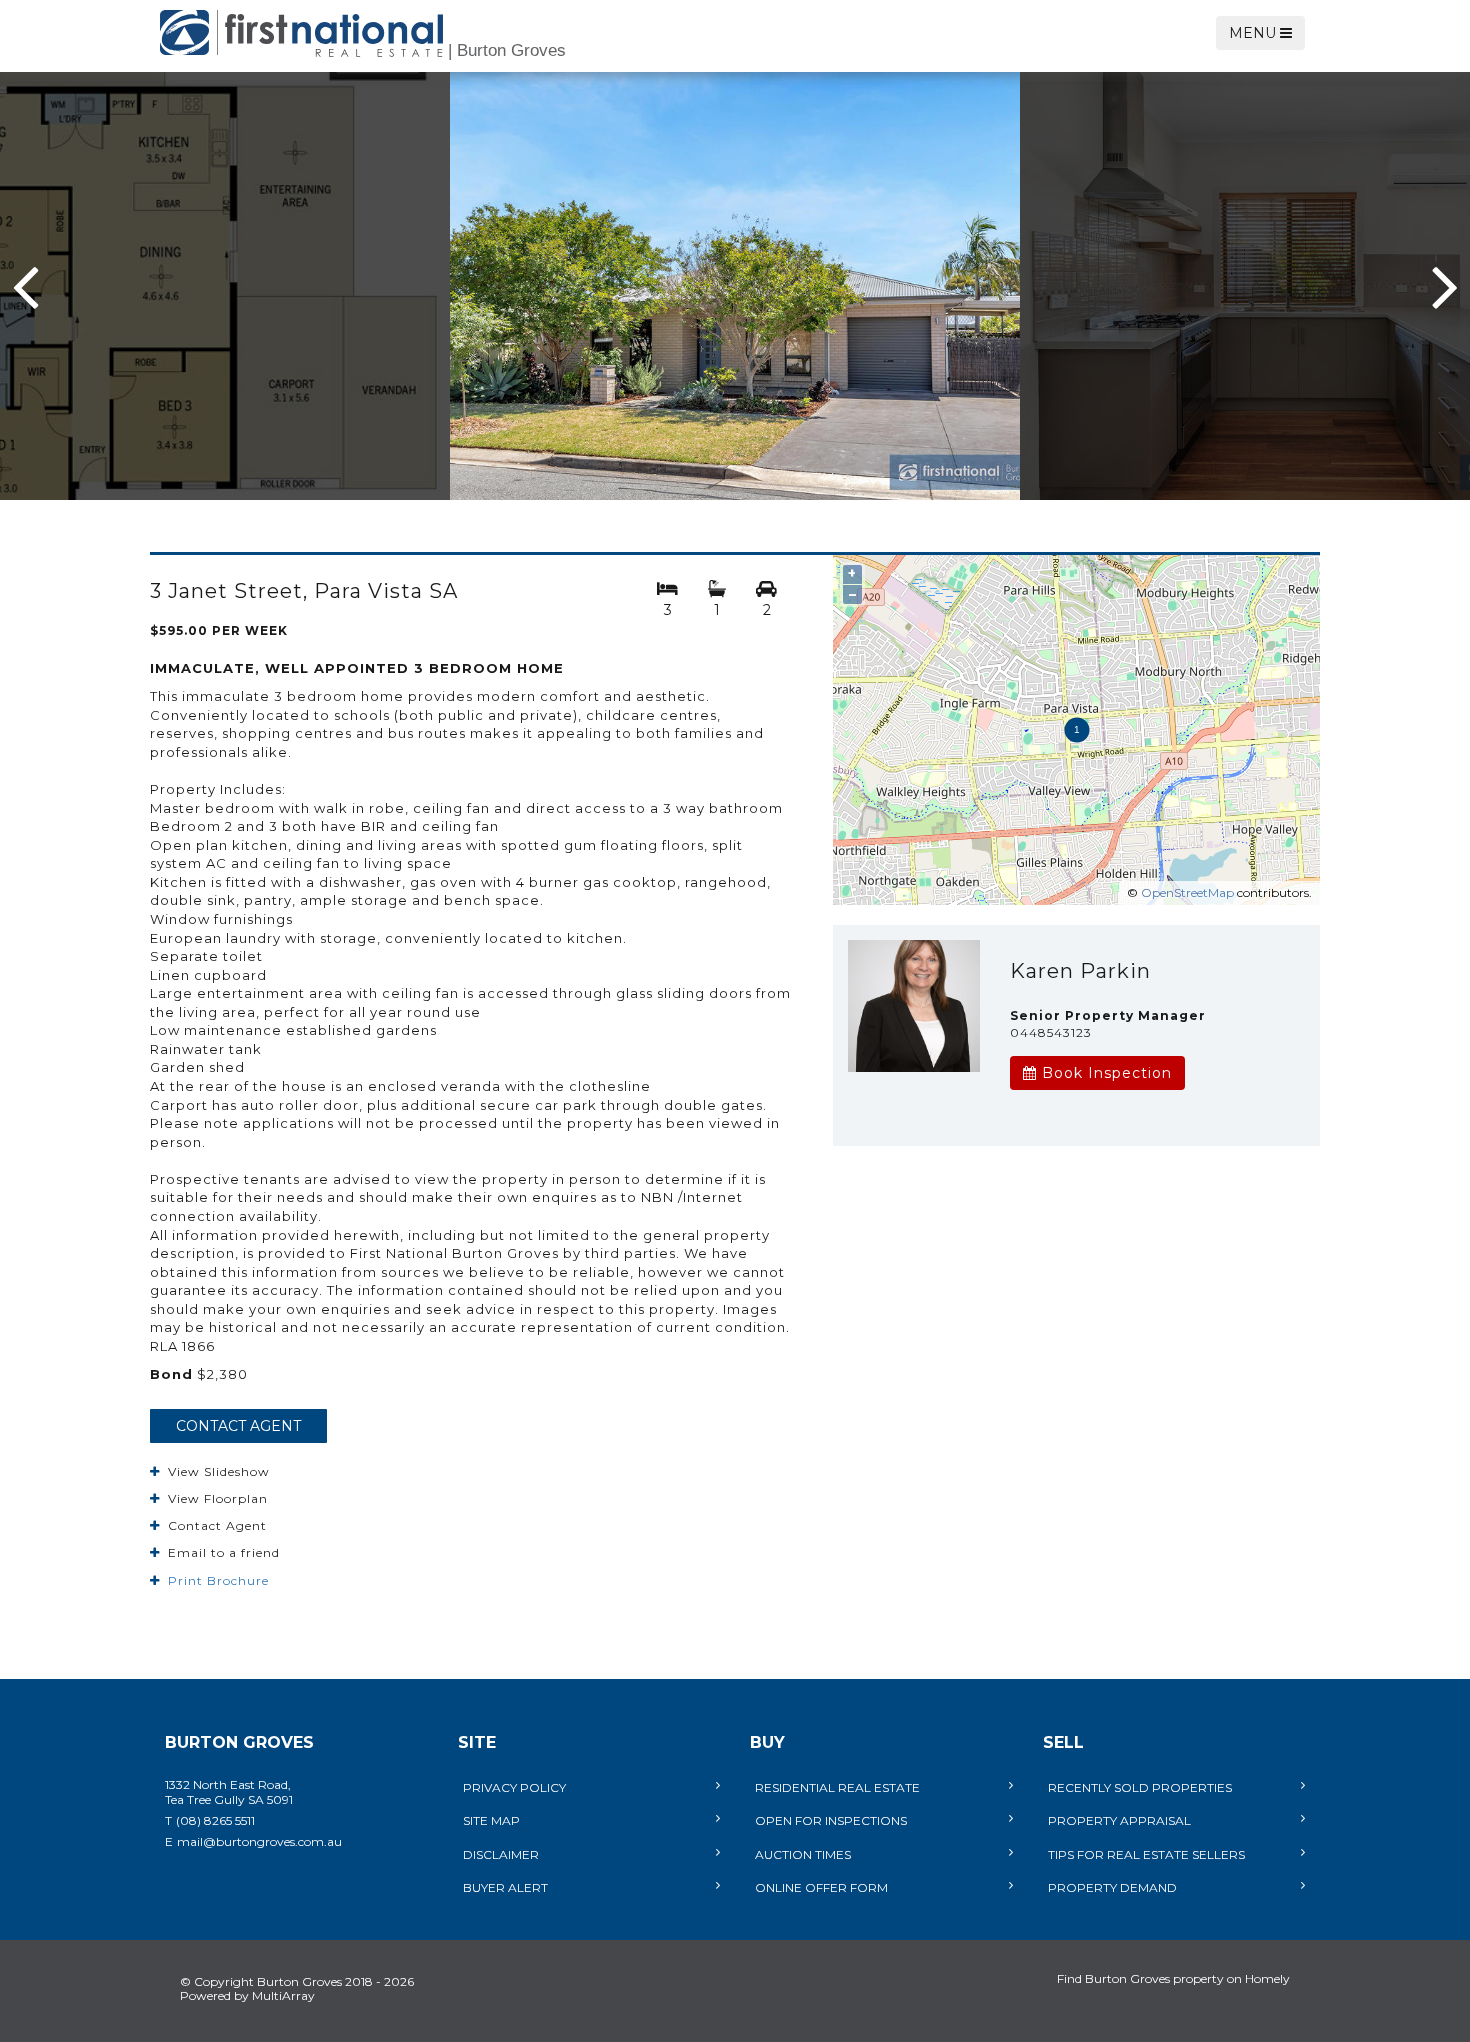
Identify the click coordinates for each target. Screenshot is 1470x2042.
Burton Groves (507, 50)
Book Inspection (1104, 1073)
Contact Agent (238, 1426)
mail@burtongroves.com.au (259, 1841)
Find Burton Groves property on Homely (1173, 1978)
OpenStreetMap (1187, 892)
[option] (735, 286)
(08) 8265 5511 (215, 1820)
